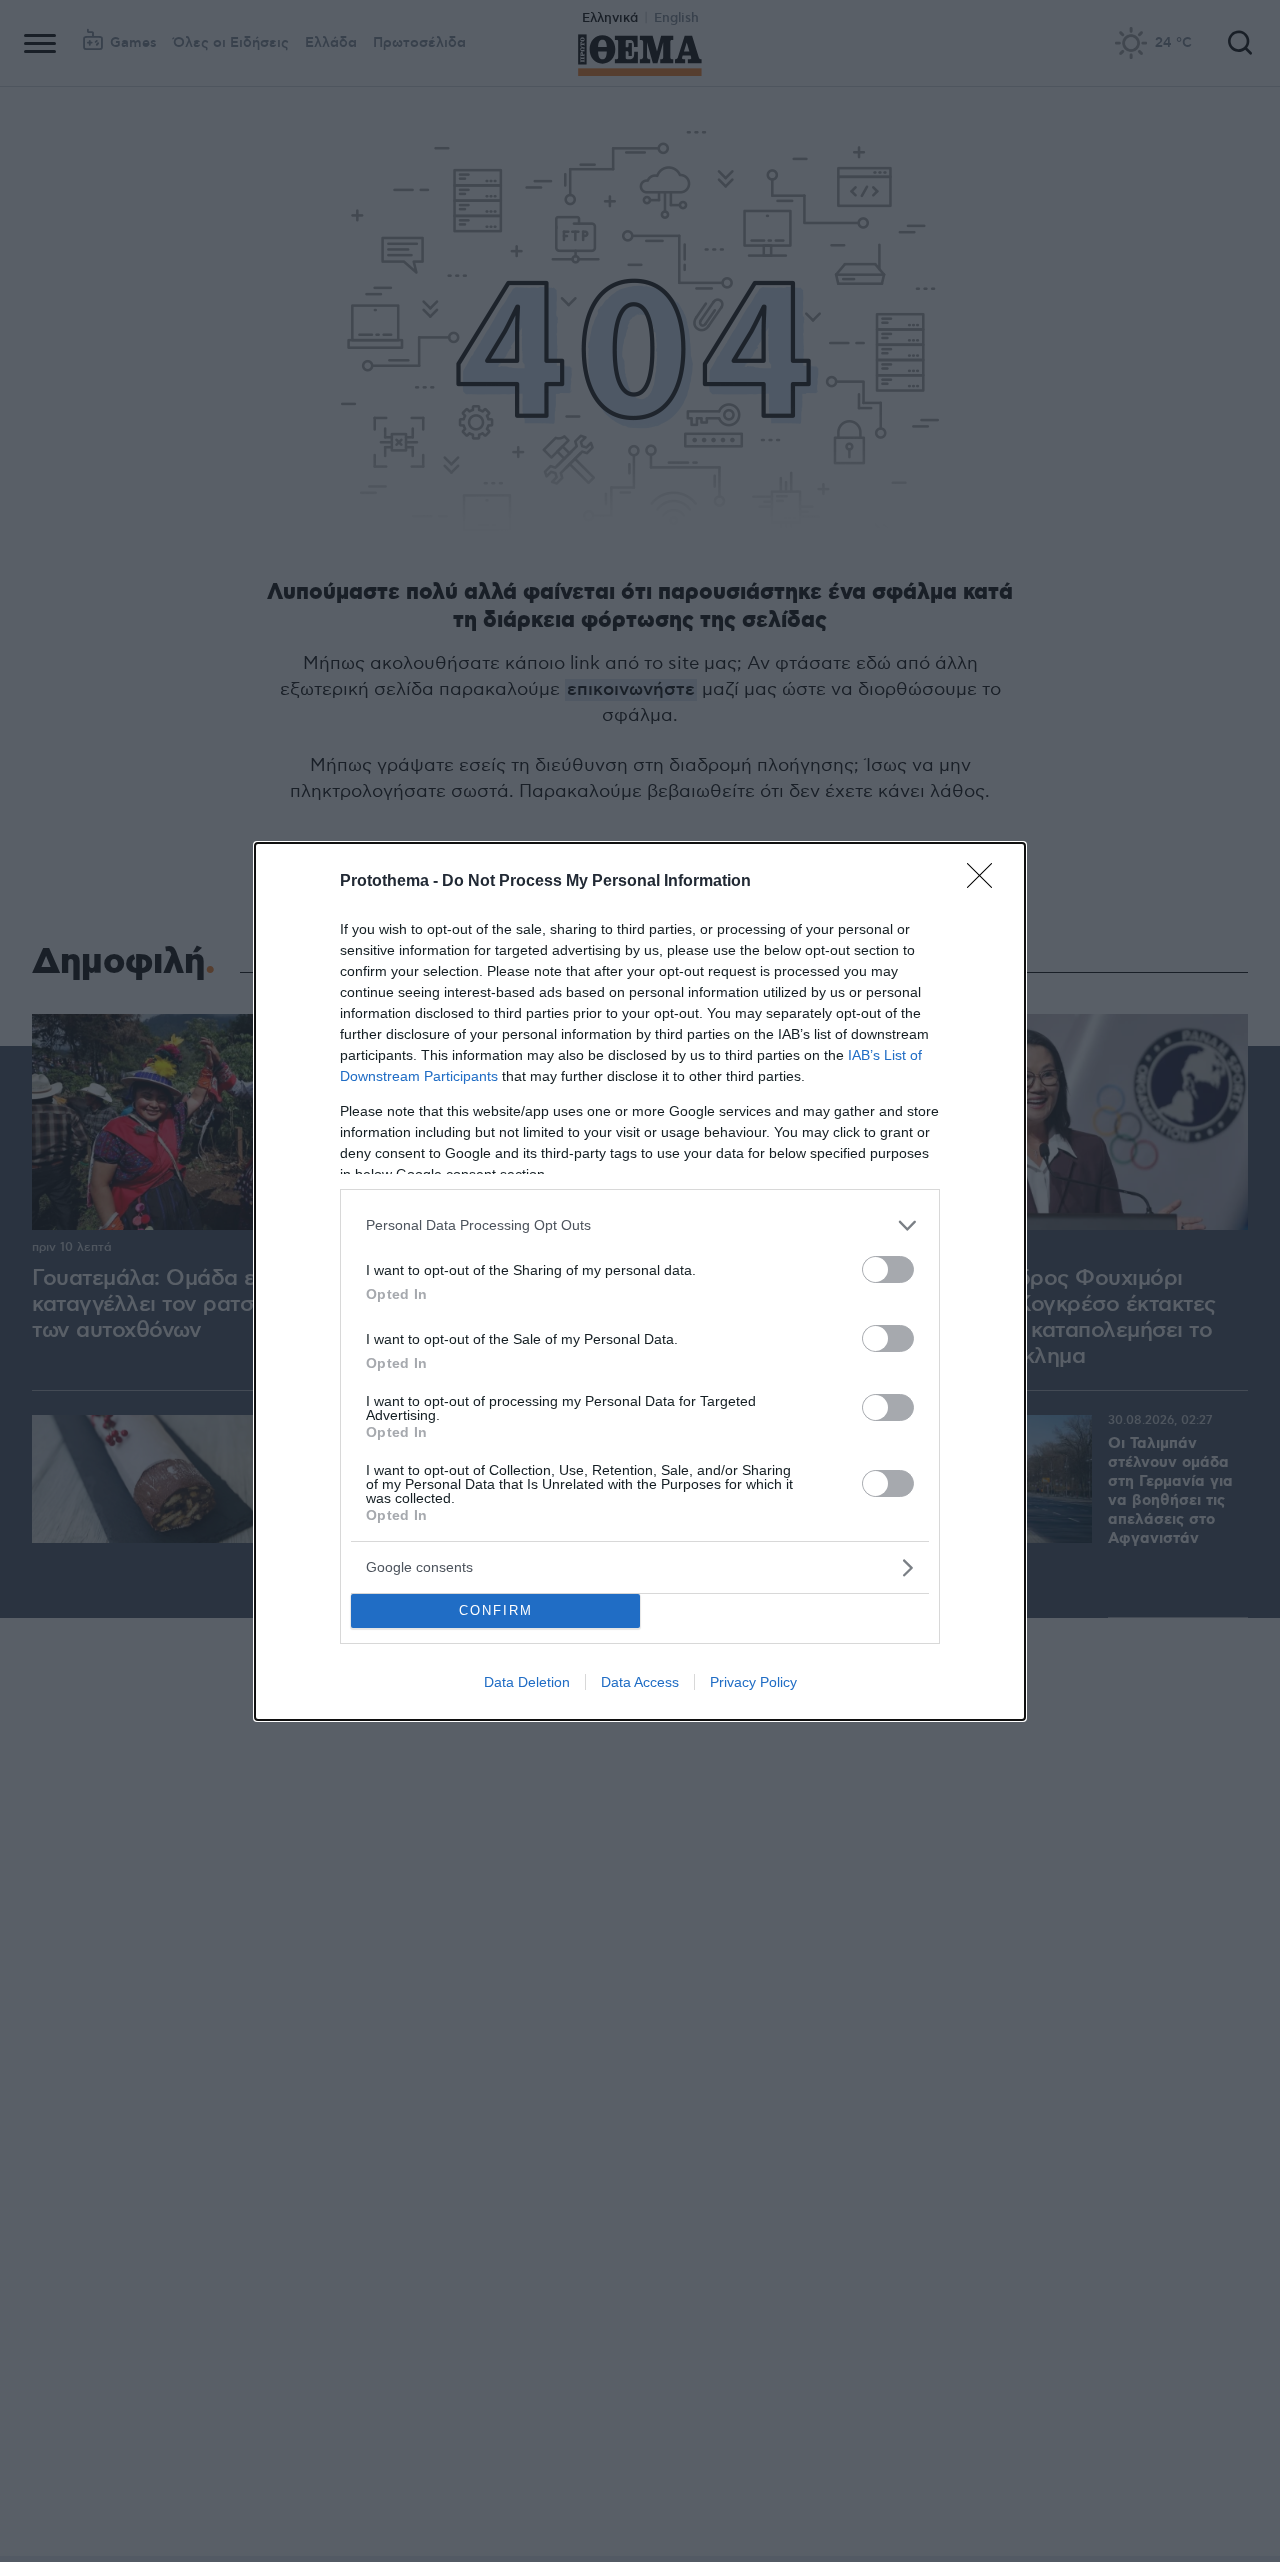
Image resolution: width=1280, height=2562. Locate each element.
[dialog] (640, 1281)
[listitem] (640, 1225)
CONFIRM (496, 1610)
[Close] (986, 882)
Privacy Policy (753, 1682)
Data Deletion (527, 1682)
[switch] (888, 1269)
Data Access (640, 1682)
